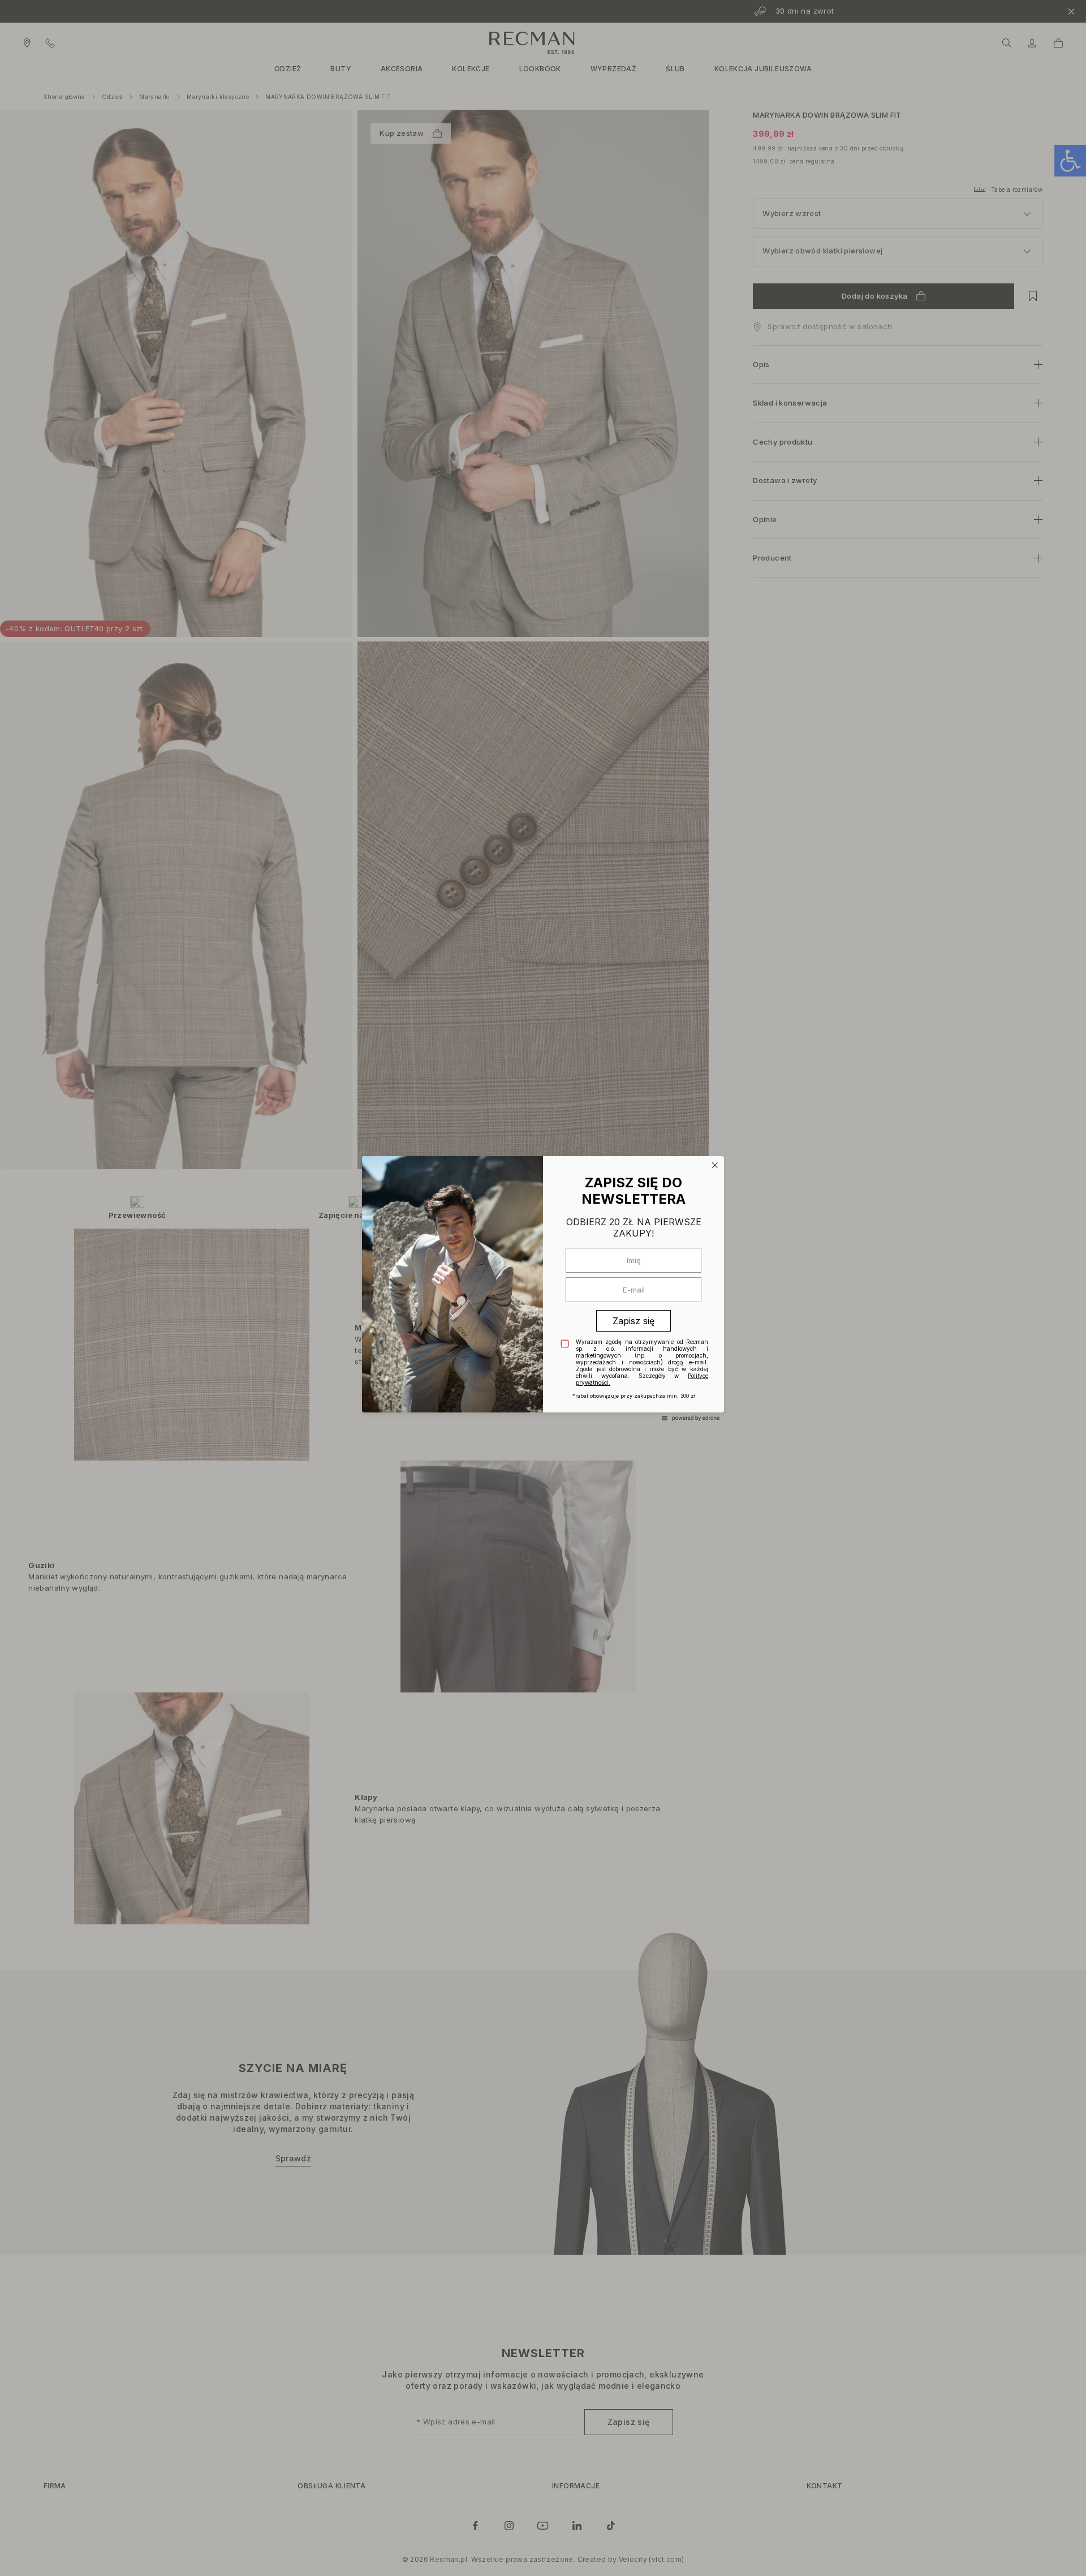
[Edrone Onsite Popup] (543, 1288)
